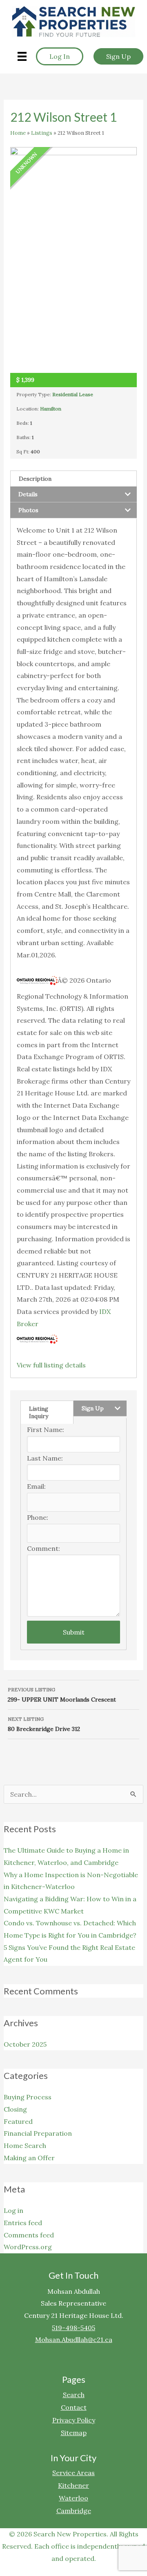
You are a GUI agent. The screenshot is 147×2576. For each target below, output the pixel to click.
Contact (74, 2407)
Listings (42, 133)
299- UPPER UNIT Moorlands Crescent (62, 1695)
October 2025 (25, 2044)
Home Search (25, 2146)
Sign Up (93, 1408)
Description (35, 479)
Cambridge (74, 2510)
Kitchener (73, 2485)
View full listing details (51, 1365)
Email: (36, 1486)
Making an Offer (29, 2158)
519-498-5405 (73, 2328)
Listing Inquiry (39, 1412)
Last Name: (45, 1458)
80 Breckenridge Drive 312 (44, 1724)
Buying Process (28, 2097)
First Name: (46, 1430)
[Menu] (22, 56)
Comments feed (29, 2235)
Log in (13, 2210)
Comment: (43, 1548)
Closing (15, 2109)
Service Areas (73, 2472)
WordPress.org (28, 2247)
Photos (28, 510)
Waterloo (73, 2498)
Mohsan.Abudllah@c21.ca (74, 2340)
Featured (18, 2121)
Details (28, 494)
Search (74, 2394)
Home (18, 133)
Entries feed (23, 2223)
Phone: (38, 1517)
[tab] (74, 478)
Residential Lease (73, 394)
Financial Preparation (38, 2133)
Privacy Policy (74, 2420)
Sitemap (74, 2432)
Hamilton (51, 409)
